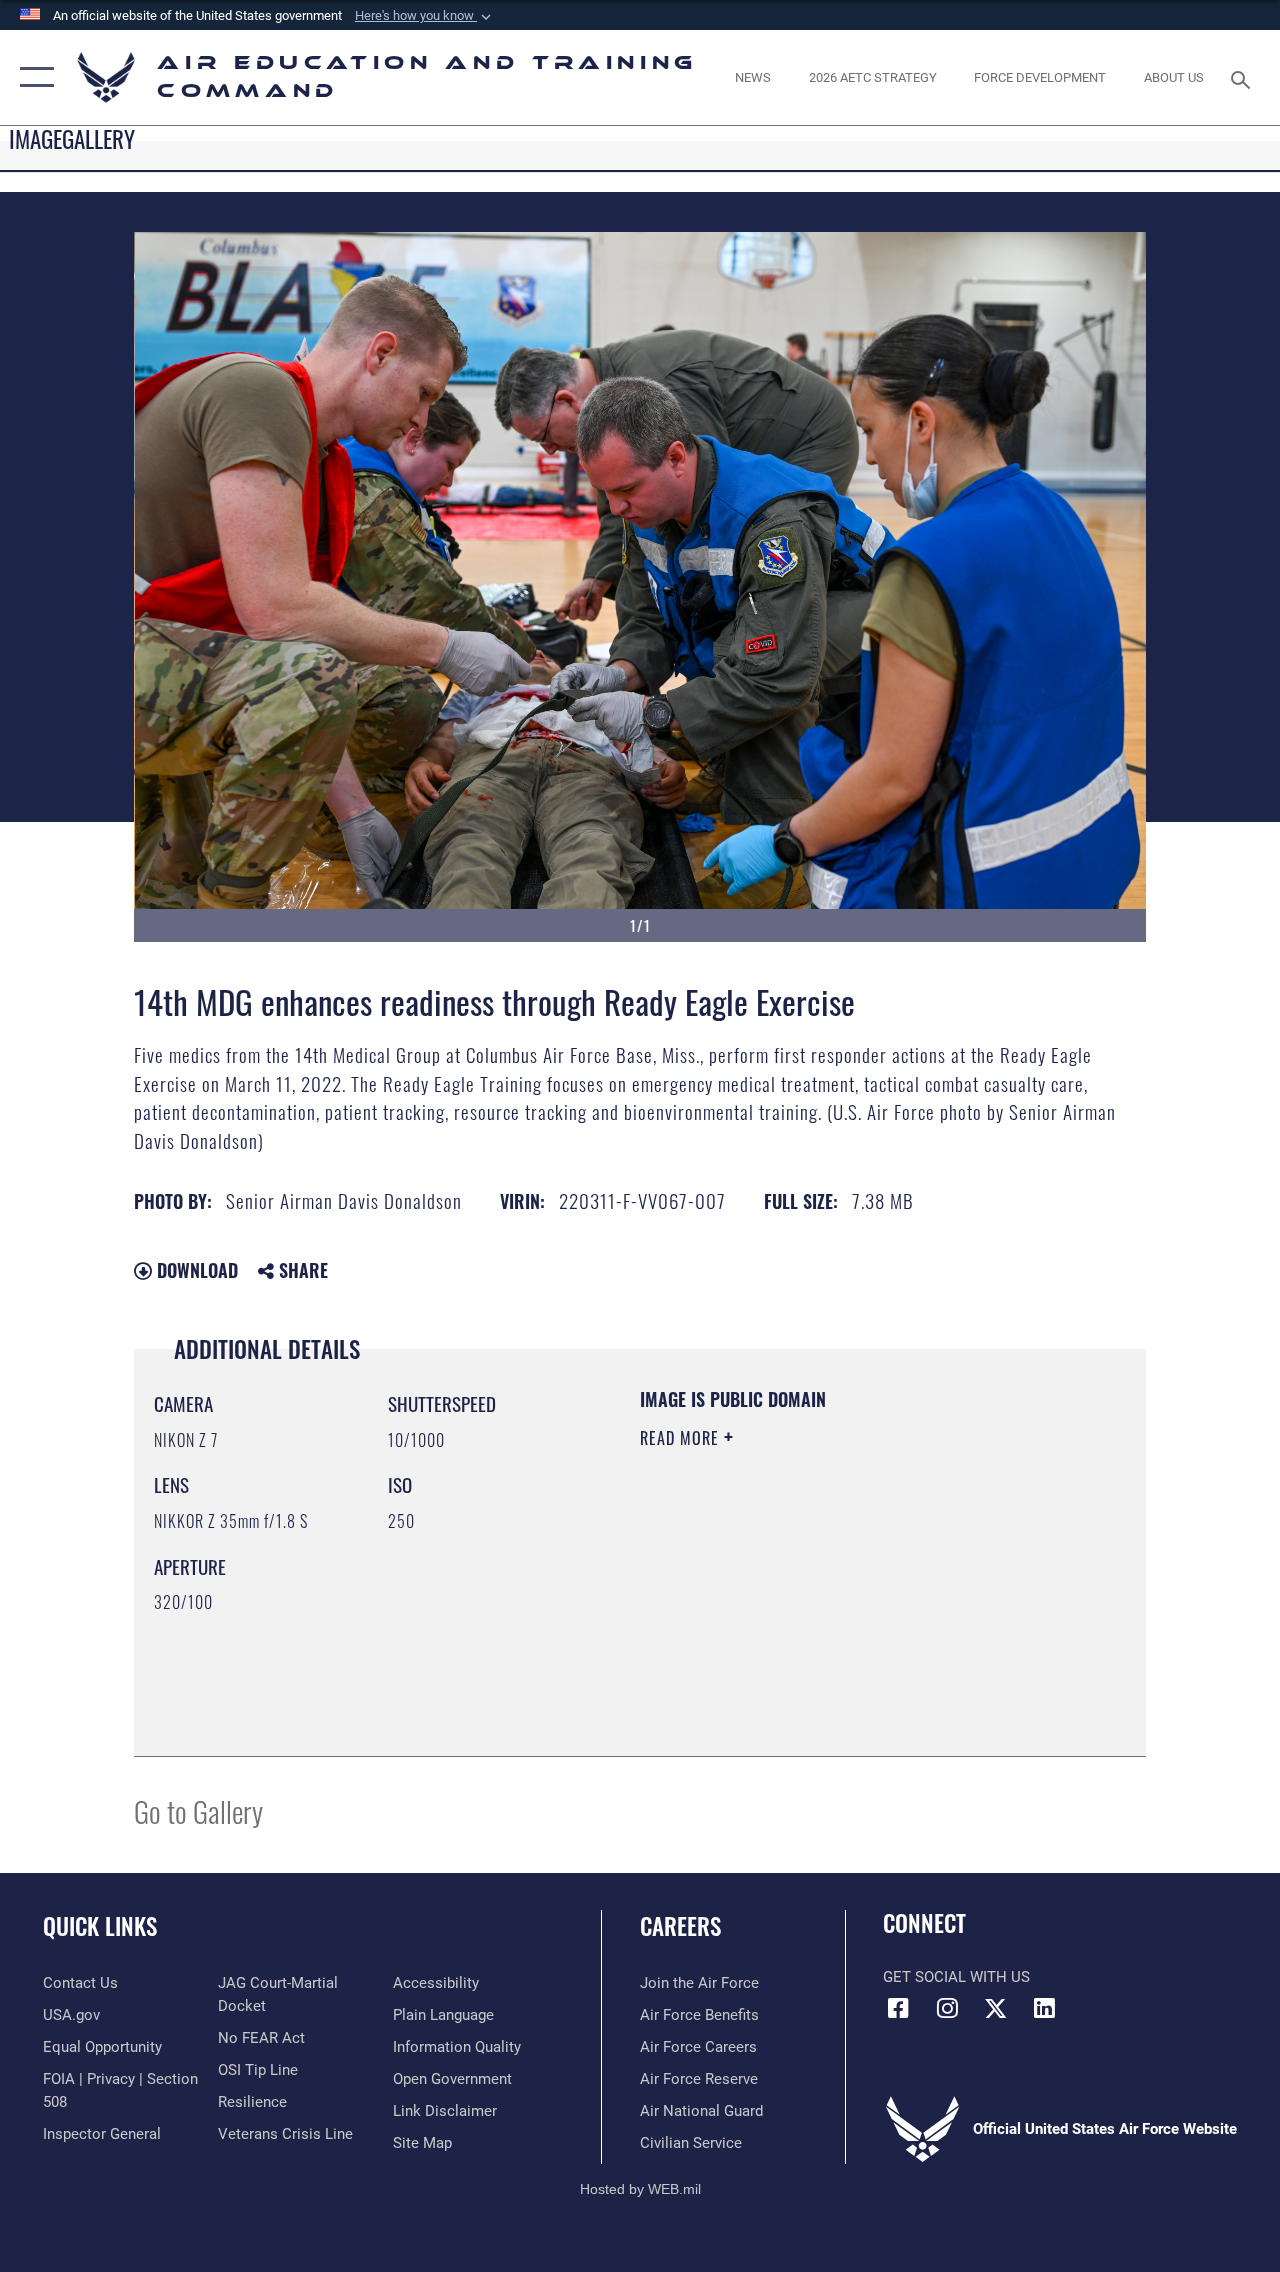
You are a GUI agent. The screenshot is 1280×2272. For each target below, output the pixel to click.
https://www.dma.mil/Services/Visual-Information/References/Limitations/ (819, 1607)
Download (195, 1270)
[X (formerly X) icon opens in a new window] (996, 2008)
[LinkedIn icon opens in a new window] (1045, 2008)
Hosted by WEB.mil (640, 2189)
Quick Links (100, 1926)
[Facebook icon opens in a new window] (898, 2008)
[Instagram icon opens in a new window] (947, 2008)
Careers (680, 1926)
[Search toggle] (1244, 77)
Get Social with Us (956, 1977)
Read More (682, 1438)
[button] (425, 16)
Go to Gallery (198, 1810)
